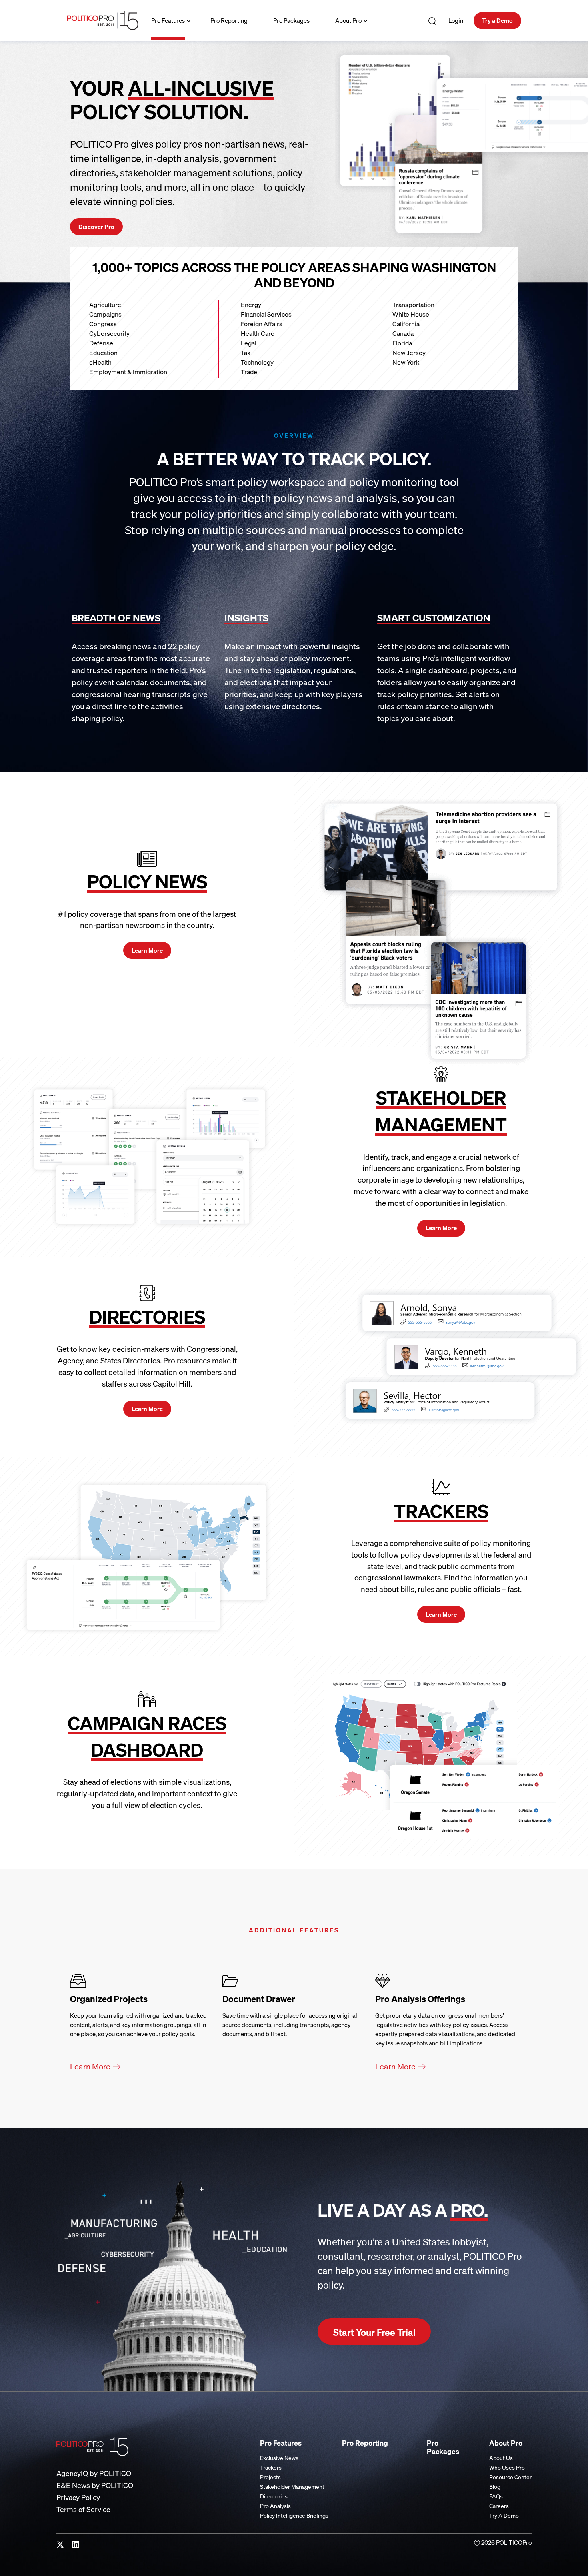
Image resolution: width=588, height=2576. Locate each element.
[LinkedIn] (76, 2545)
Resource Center (510, 2477)
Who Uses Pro (507, 2467)
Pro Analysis (275, 2506)
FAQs (496, 2496)
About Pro (348, 20)
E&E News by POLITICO (95, 2485)
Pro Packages (291, 20)
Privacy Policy (78, 2497)
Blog (495, 2487)
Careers (499, 2506)
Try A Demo (504, 2515)
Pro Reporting (229, 20)
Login (456, 20)
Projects (270, 2477)
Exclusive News (279, 2458)
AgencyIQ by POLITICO (94, 2473)
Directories (274, 2496)
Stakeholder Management (292, 2487)
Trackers (271, 2467)
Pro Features (168, 20)
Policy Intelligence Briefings (294, 2515)
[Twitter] (60, 2545)
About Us (501, 2458)
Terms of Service (83, 2509)
